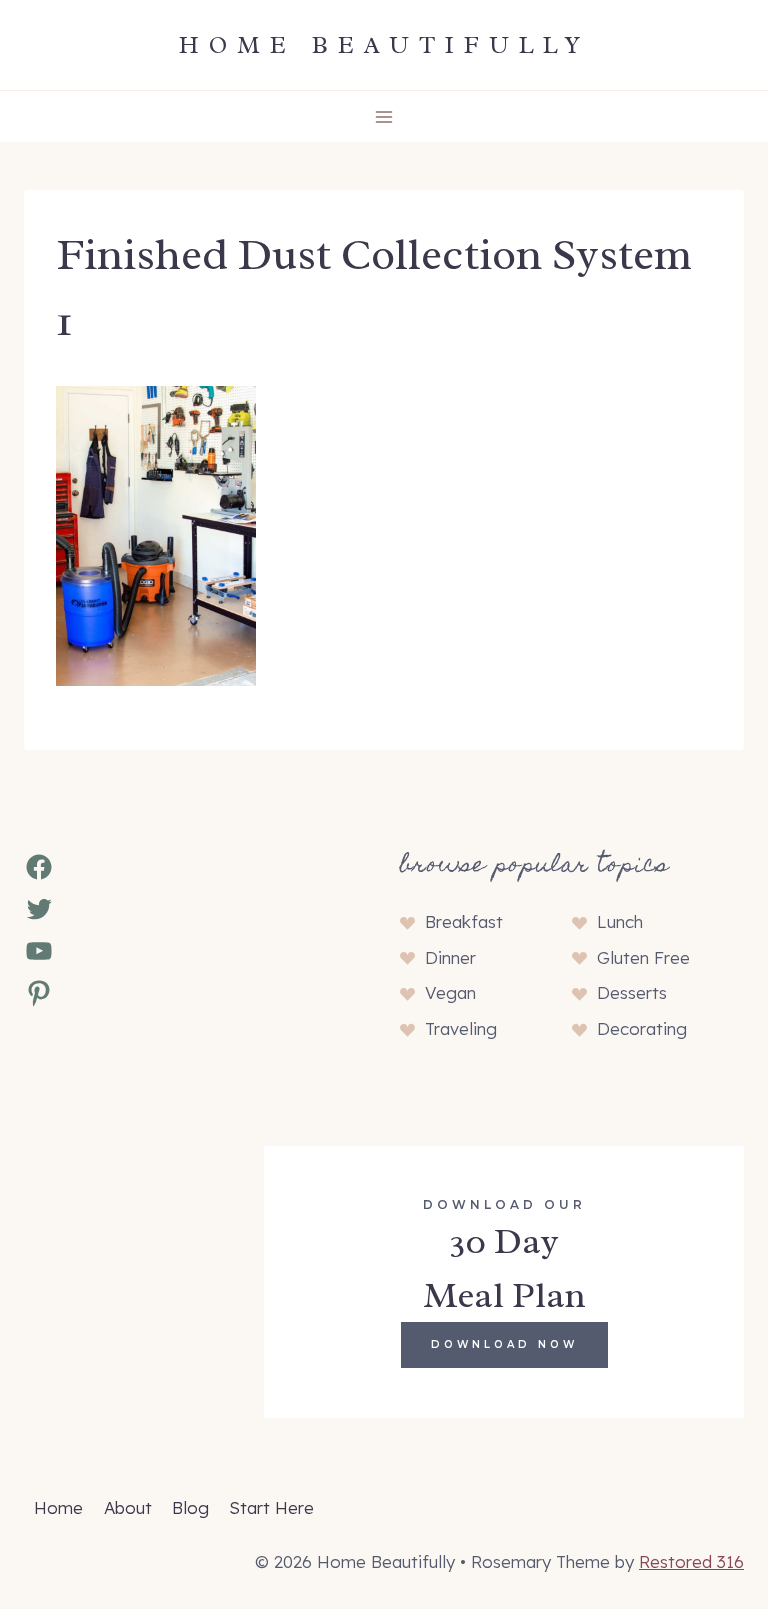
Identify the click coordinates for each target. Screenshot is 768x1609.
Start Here (271, 1507)
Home (58, 1507)
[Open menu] (384, 116)
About (128, 1507)
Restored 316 (691, 1561)
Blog (190, 1507)
